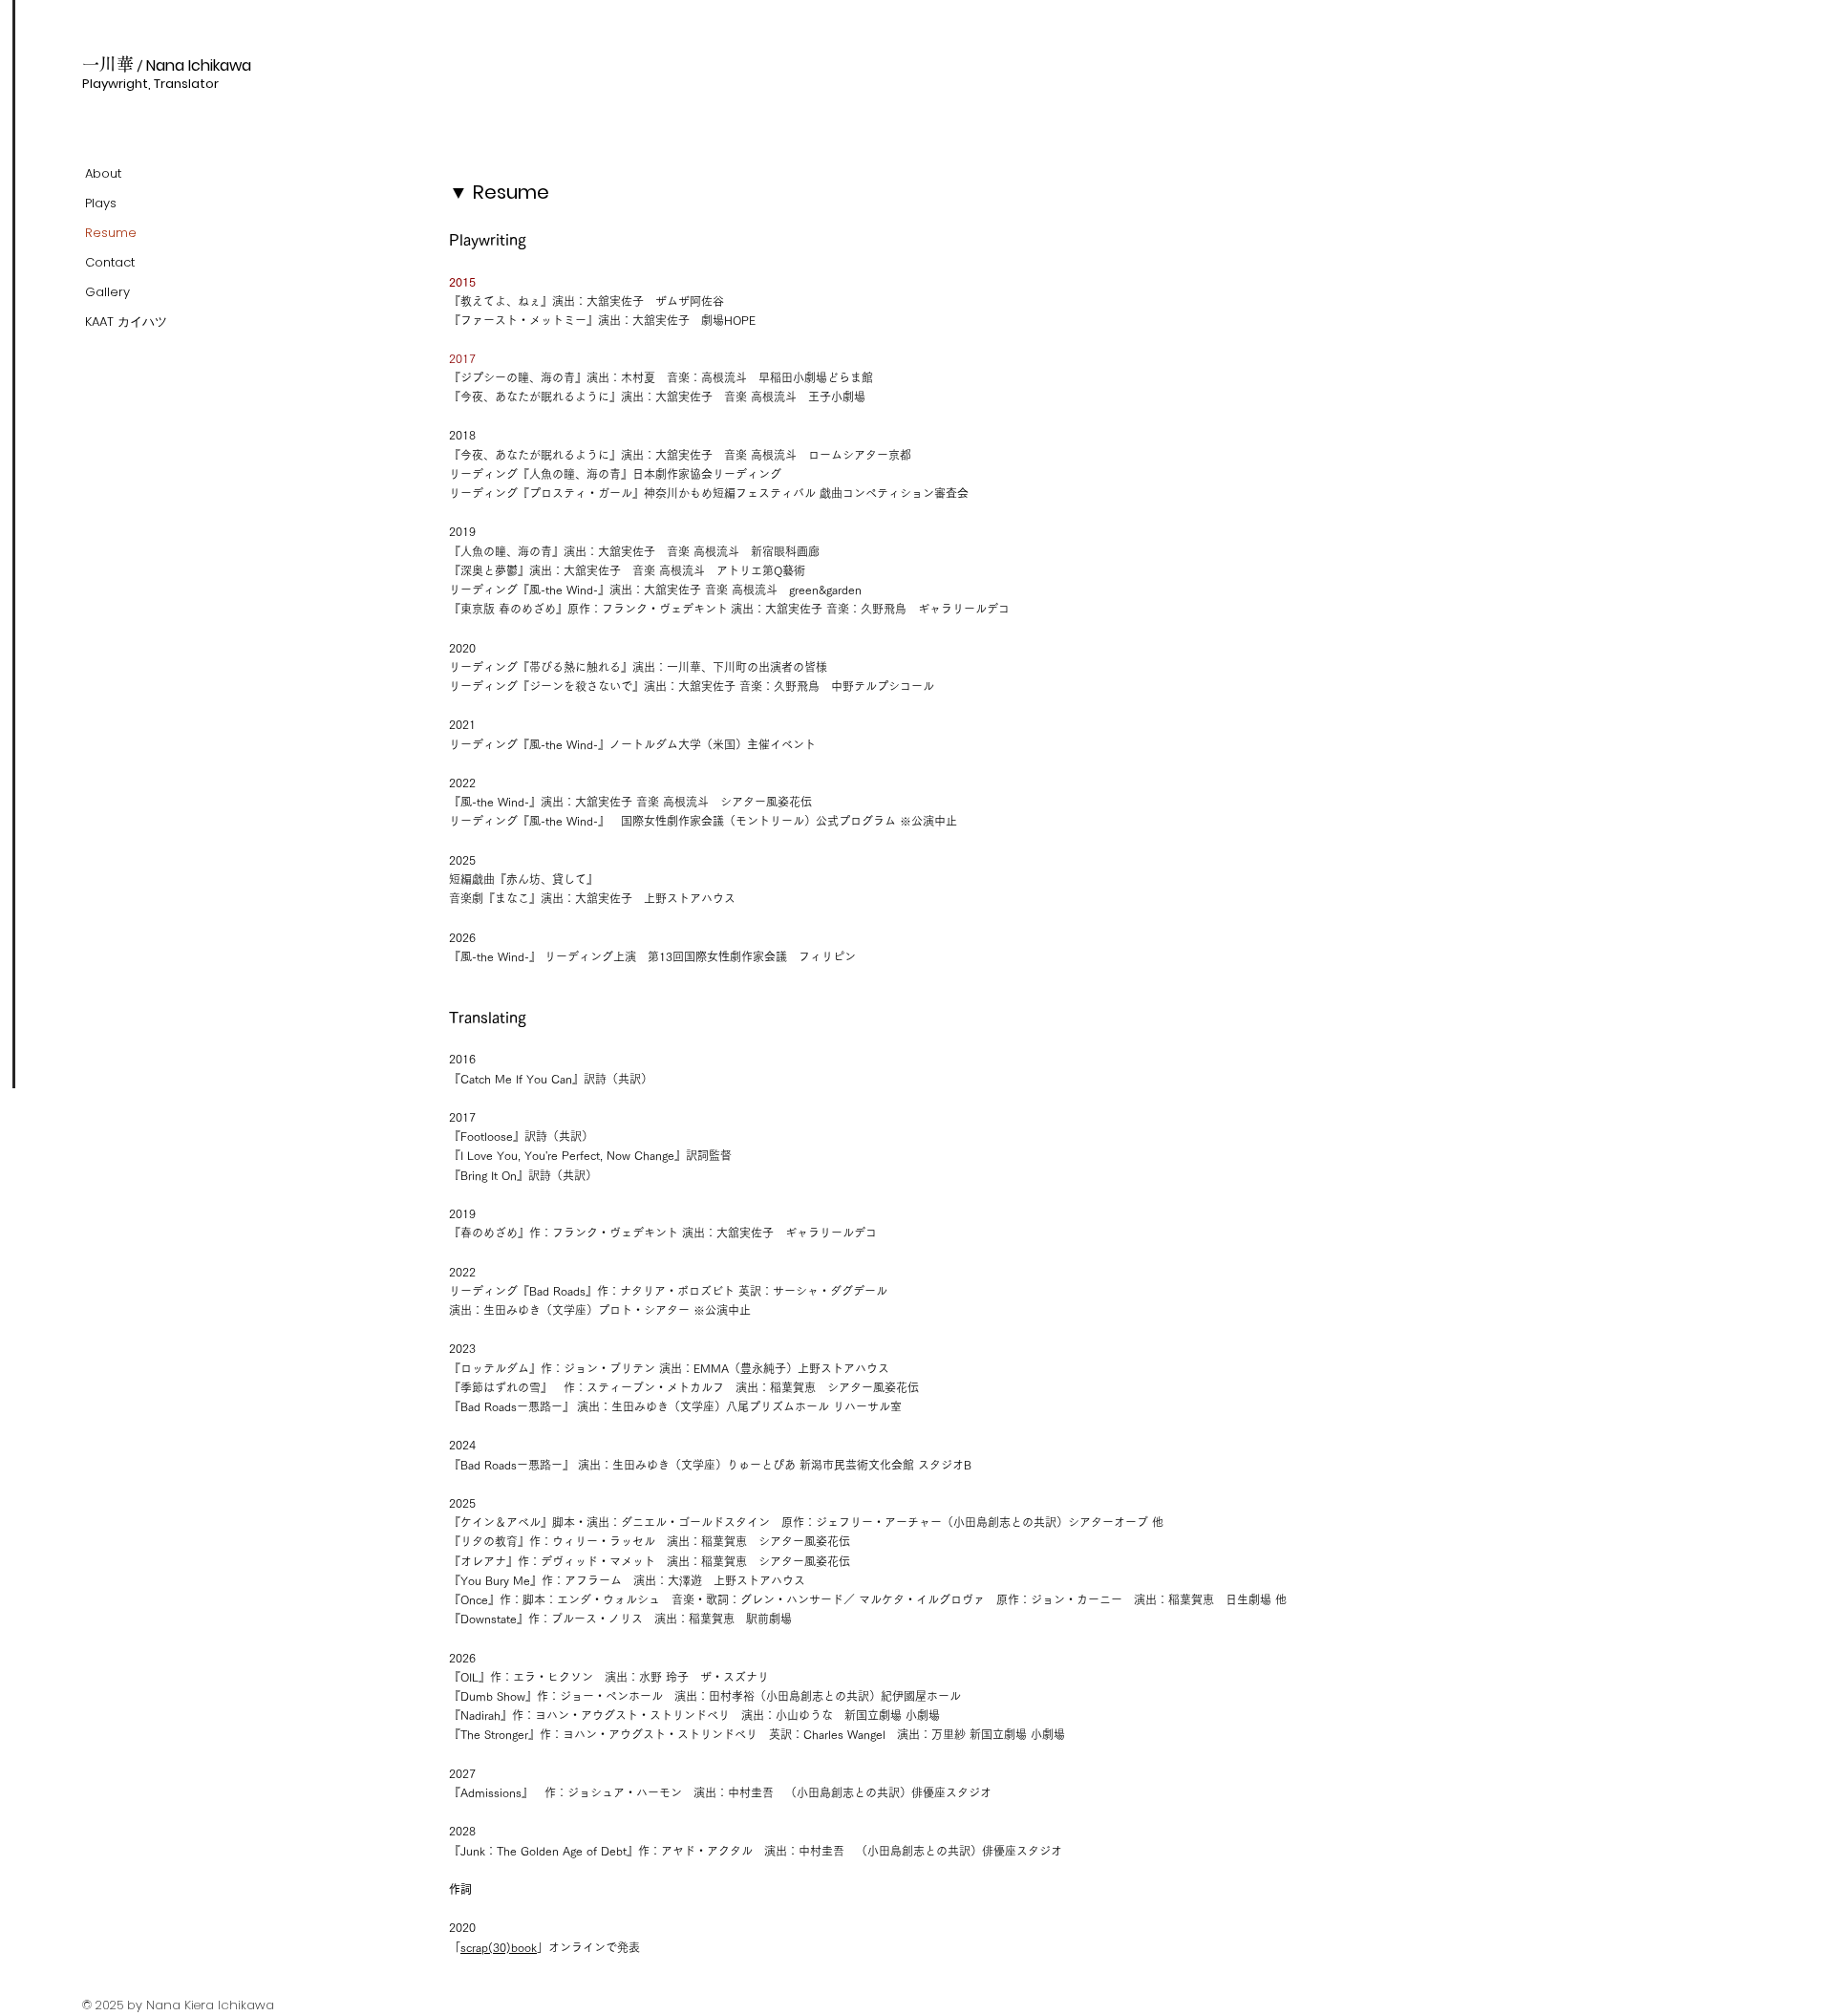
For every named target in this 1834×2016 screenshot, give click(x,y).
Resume (111, 233)
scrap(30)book (499, 1947)
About (103, 173)
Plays (101, 203)
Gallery (107, 292)
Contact (110, 262)
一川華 (117, 64)
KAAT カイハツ (126, 322)
